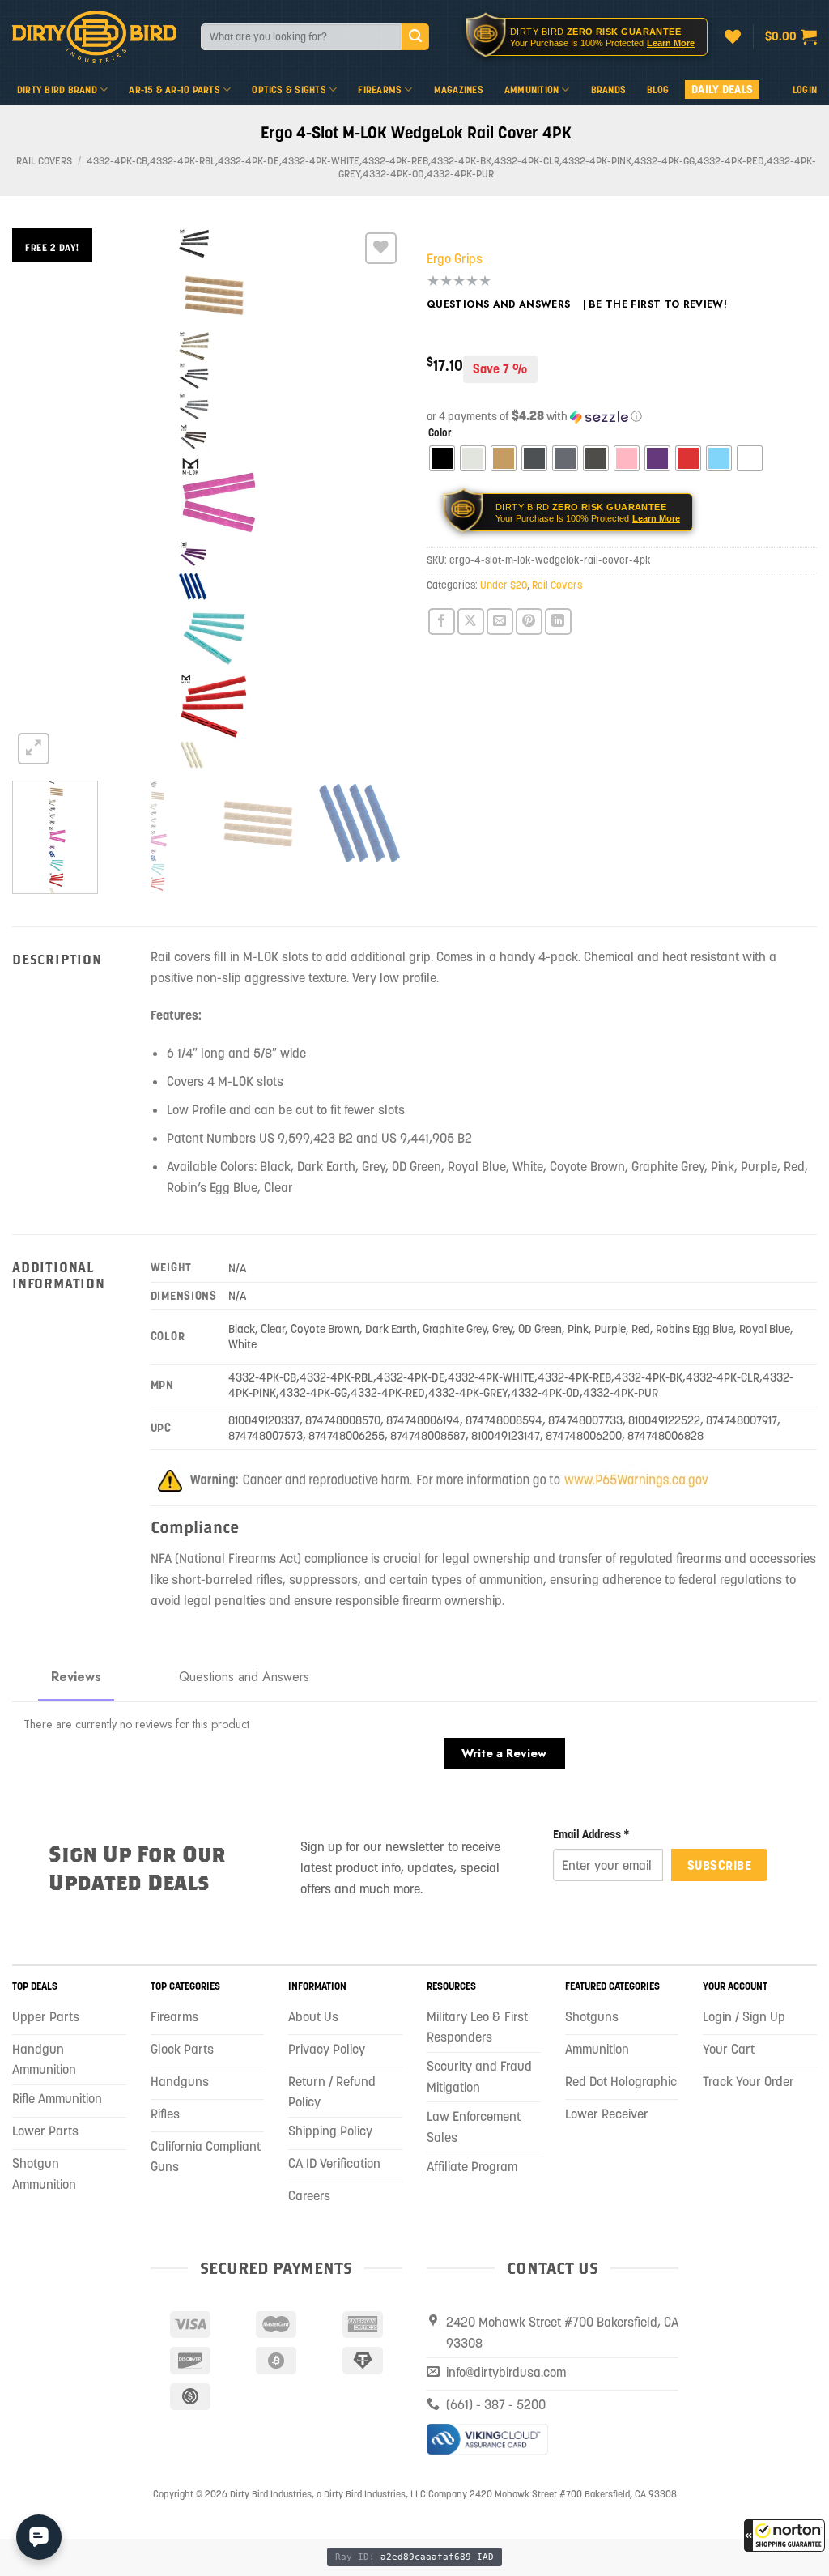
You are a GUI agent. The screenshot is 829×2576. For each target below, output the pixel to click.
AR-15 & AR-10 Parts (174, 89)
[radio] (442, 458)
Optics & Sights (289, 89)
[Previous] (40, 498)
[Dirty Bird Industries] (94, 37)
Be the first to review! (658, 304)
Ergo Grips (455, 258)
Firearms (380, 89)
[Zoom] (34, 749)
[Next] (374, 498)
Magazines (459, 89)
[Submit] (415, 37)
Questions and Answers (499, 304)
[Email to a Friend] (500, 622)
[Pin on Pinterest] (529, 622)
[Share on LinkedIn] (558, 622)
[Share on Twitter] (471, 622)
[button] (784, 2536)
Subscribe (719, 1865)
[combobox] (301, 37)
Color (440, 433)
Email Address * (591, 1834)
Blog (658, 89)
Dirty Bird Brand (57, 89)
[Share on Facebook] (442, 622)
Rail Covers (44, 161)
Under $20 (504, 585)
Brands (608, 89)
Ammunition (531, 89)
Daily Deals (722, 89)
